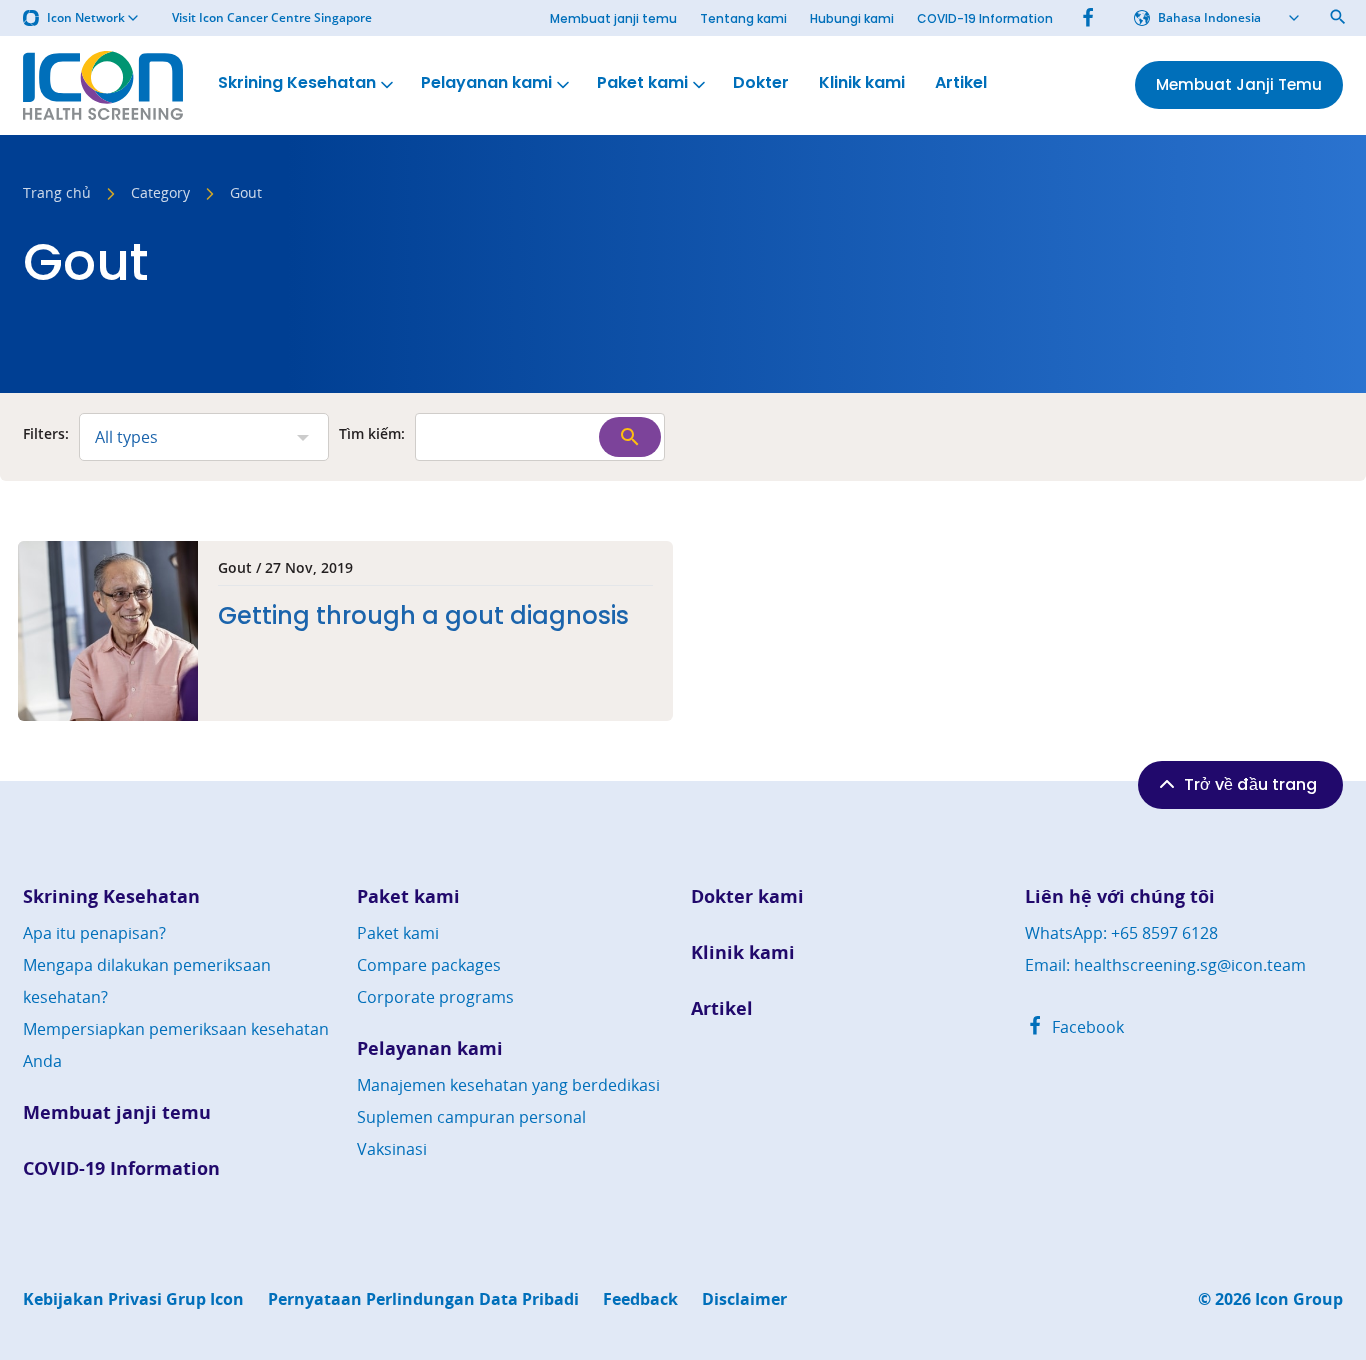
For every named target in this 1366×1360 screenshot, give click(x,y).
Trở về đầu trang (1250, 784)
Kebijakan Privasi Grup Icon (133, 1299)
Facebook (1086, 1027)
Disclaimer (744, 1299)
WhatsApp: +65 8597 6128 (1121, 933)
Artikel (961, 82)
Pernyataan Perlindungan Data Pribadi (423, 1299)
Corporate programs (435, 997)
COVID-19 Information (985, 18)
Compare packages (429, 965)
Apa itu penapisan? (94, 933)
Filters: (46, 435)
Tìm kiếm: (372, 435)
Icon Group (1299, 1299)
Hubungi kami (852, 18)
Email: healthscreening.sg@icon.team (1165, 965)
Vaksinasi (392, 1149)
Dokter (761, 82)
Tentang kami (743, 18)
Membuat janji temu (613, 18)
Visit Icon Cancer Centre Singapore (272, 18)
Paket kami (642, 82)
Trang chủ (57, 194)
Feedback (640, 1299)
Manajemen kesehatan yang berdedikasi (508, 1085)
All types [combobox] (126, 437)
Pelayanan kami (486, 82)
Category (160, 194)
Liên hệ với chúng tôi (1120, 896)
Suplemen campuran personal (471, 1117)
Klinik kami (862, 82)
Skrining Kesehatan (297, 82)
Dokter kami (747, 896)
